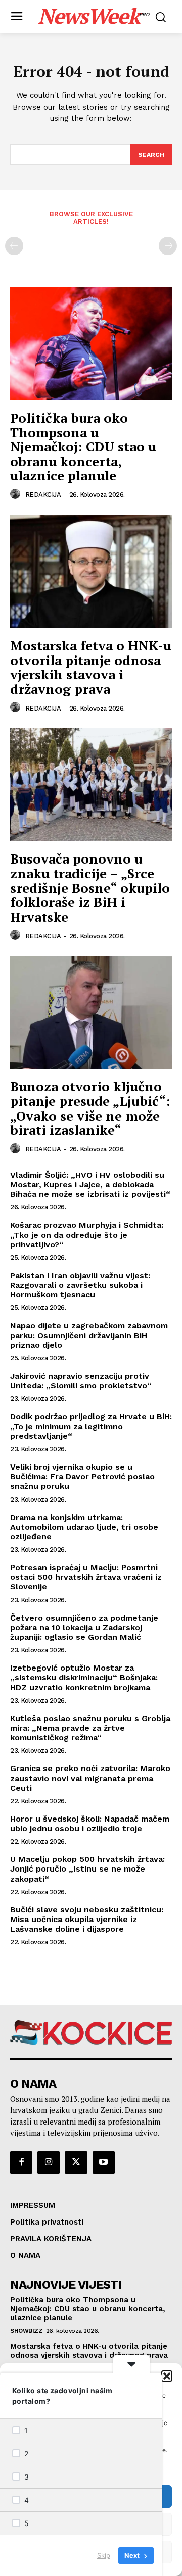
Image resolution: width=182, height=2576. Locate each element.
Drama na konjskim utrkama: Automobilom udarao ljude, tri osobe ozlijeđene (84, 1527)
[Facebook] (21, 2162)
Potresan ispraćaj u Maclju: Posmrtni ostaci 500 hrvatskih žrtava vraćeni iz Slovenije (86, 1577)
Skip (104, 2555)
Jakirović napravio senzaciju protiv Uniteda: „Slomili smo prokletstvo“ (81, 1381)
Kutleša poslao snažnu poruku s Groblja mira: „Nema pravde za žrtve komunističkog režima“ (90, 1728)
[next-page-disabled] (168, 246)
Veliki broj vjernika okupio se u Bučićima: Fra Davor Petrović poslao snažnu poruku (82, 1476)
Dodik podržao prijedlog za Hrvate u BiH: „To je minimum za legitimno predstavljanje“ (91, 1426)
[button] (167, 2376)
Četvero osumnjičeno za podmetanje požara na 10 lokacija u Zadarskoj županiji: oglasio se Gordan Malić (84, 1627)
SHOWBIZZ (26, 2331)
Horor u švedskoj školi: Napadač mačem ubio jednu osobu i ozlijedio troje (90, 1824)
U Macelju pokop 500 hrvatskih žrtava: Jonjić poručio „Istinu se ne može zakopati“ (87, 1869)
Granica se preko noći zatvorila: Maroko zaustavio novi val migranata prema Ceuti (90, 1778)
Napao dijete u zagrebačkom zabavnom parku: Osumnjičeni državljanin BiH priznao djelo (89, 1335)
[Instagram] (49, 2162)
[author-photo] (17, 494)
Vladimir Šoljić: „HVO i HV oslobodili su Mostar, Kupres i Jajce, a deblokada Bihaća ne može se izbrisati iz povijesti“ (90, 1184)
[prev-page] (14, 246)
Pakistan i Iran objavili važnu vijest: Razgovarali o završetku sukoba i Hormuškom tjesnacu (80, 1285)
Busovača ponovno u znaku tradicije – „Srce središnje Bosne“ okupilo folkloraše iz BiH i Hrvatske (90, 887)
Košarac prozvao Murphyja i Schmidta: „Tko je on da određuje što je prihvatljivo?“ (87, 1234)
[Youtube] (104, 2162)
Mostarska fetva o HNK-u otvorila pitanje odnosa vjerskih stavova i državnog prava (91, 667)
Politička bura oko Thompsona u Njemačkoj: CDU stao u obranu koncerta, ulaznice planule (83, 446)
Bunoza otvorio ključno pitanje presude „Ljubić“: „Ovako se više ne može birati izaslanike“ (90, 1108)
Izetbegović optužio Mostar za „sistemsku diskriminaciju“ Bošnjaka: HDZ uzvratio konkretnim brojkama (84, 1677)
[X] (76, 2162)
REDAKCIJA (43, 495)
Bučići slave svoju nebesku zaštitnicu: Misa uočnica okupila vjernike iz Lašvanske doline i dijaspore (87, 1919)
